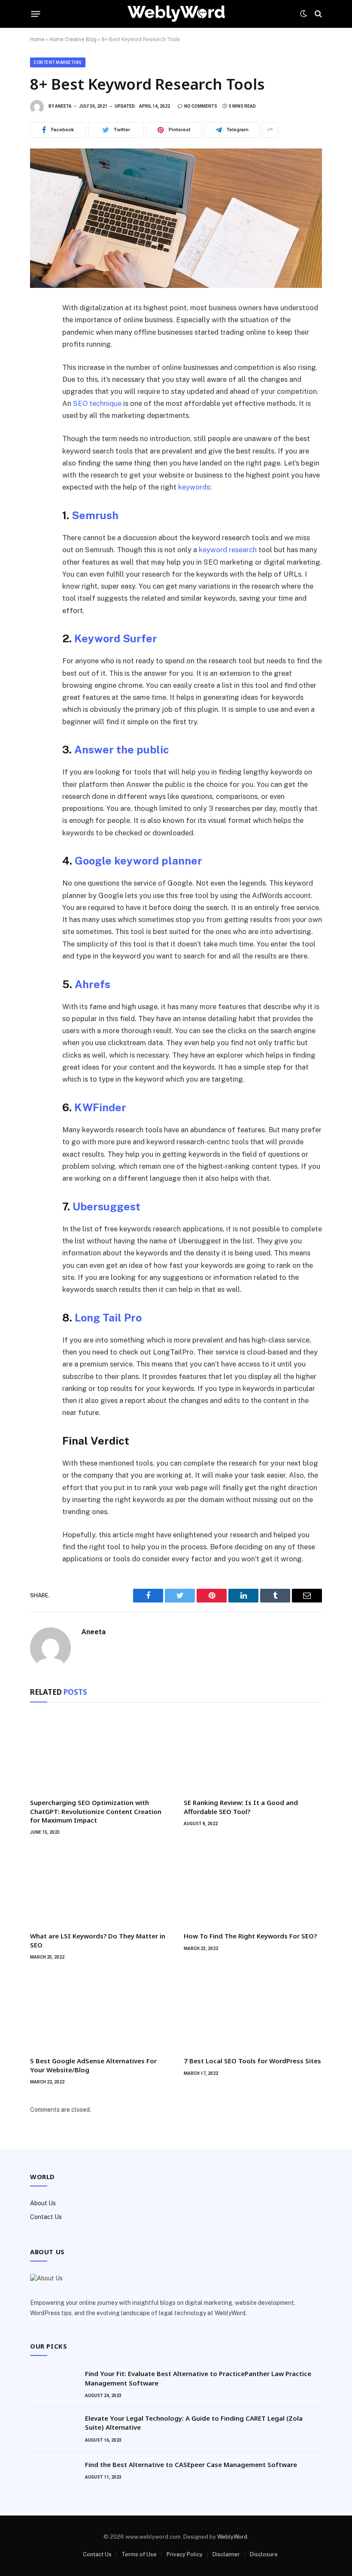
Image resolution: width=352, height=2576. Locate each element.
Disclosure (264, 2554)
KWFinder (100, 1107)
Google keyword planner (138, 861)
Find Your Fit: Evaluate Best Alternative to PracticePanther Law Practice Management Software (198, 2378)
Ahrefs (93, 984)
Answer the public (122, 750)
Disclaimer (226, 2554)
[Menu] (36, 14)
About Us (43, 2203)
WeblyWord (232, 2537)
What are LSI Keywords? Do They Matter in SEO (98, 1940)
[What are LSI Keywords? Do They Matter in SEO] (99, 1886)
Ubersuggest (106, 1206)
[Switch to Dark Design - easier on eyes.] (303, 14)
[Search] (317, 14)
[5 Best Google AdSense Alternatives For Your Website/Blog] (99, 2011)
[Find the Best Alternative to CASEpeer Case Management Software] (54, 2476)
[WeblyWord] (176, 14)
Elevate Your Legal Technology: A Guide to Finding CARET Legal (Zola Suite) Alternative (194, 2423)
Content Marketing (58, 62)
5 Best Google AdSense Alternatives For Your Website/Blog (93, 2065)
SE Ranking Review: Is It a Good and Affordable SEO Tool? (241, 1807)
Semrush (95, 515)
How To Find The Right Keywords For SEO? (250, 1936)
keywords (194, 487)
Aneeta (63, 106)
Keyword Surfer (116, 638)
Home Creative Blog (73, 39)
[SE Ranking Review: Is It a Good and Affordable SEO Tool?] (253, 1752)
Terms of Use (139, 2554)
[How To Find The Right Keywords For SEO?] (253, 1886)
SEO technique (97, 403)
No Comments (201, 106)
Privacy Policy (185, 2554)
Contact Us (46, 2217)
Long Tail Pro (108, 1318)
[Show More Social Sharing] (270, 130)
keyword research (228, 550)
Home (37, 39)
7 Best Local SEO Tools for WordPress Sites (252, 2061)
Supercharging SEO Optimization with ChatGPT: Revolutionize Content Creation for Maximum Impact (96, 1811)
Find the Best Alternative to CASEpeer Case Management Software (191, 2464)
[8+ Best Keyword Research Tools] (176, 218)
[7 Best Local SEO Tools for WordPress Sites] (253, 2011)
